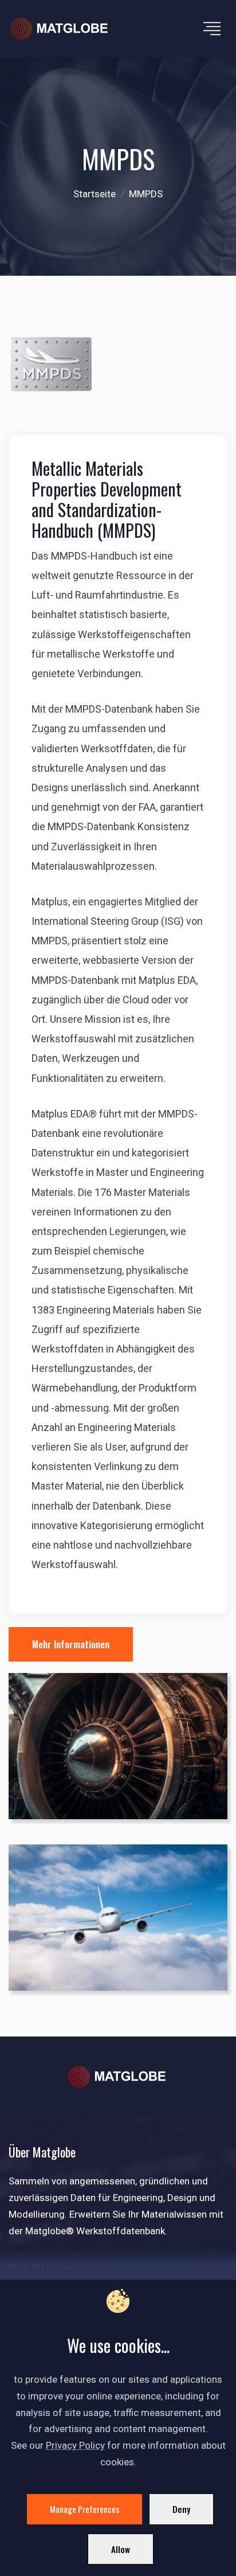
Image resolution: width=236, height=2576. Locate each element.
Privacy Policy (75, 2445)
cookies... (142, 2345)
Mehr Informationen (71, 1644)
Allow (121, 2549)
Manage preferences (84, 2509)
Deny (181, 2509)
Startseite (95, 194)
